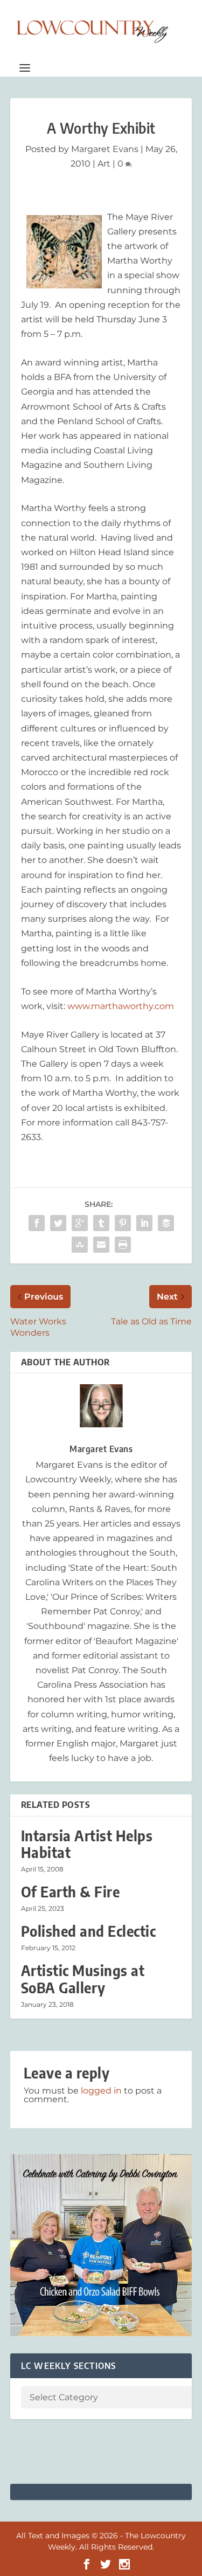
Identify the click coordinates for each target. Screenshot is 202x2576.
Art (104, 164)
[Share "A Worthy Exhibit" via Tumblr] (101, 1223)
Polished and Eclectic (89, 1931)
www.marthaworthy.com (121, 1006)
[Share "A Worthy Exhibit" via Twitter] (58, 1223)
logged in (101, 2091)
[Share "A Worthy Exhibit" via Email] (101, 1245)
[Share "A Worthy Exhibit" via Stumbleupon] (80, 1245)
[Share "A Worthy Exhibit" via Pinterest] (123, 1223)
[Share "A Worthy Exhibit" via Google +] (80, 1223)
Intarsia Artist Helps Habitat (87, 1844)
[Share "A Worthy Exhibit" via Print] (123, 1245)
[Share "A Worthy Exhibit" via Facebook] (37, 1223)
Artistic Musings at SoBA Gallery (83, 1979)
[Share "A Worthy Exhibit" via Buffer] (166, 1223)
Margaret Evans (105, 149)
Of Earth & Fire (71, 1892)
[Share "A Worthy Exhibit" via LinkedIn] (144, 1223)
